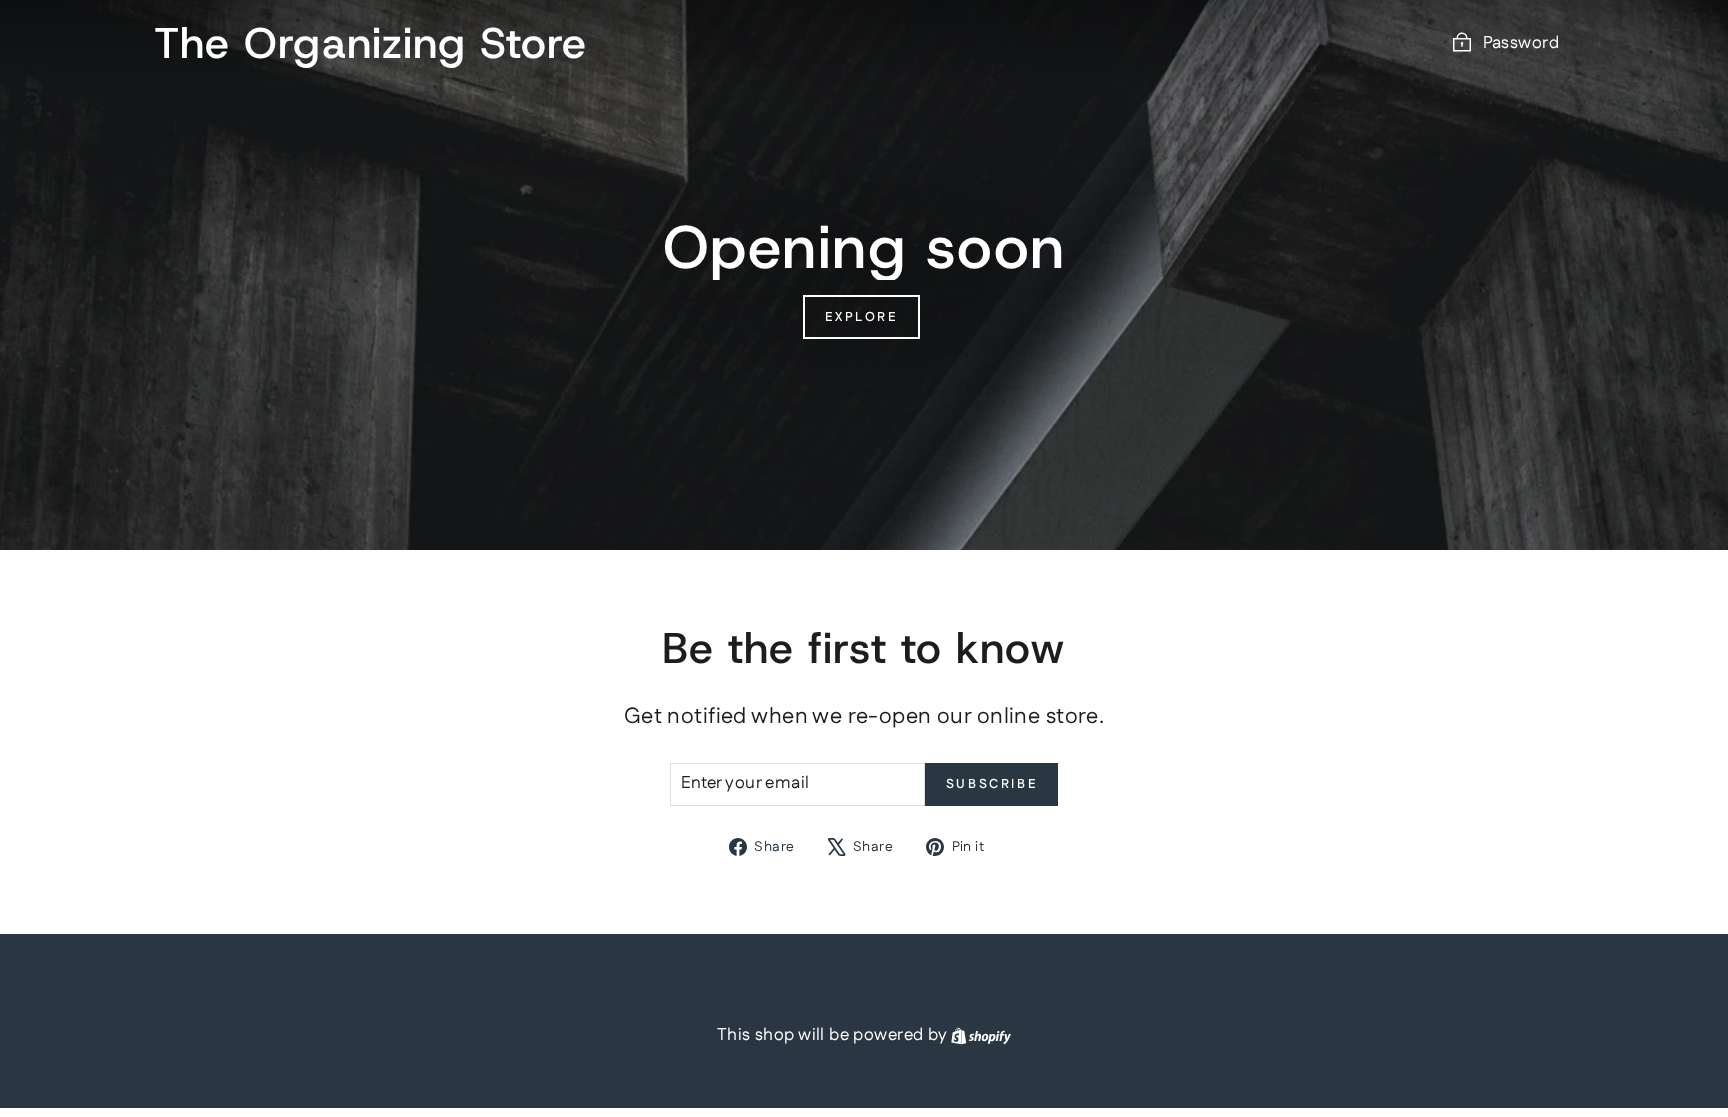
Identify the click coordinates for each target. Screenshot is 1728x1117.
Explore (861, 317)
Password (1521, 43)
